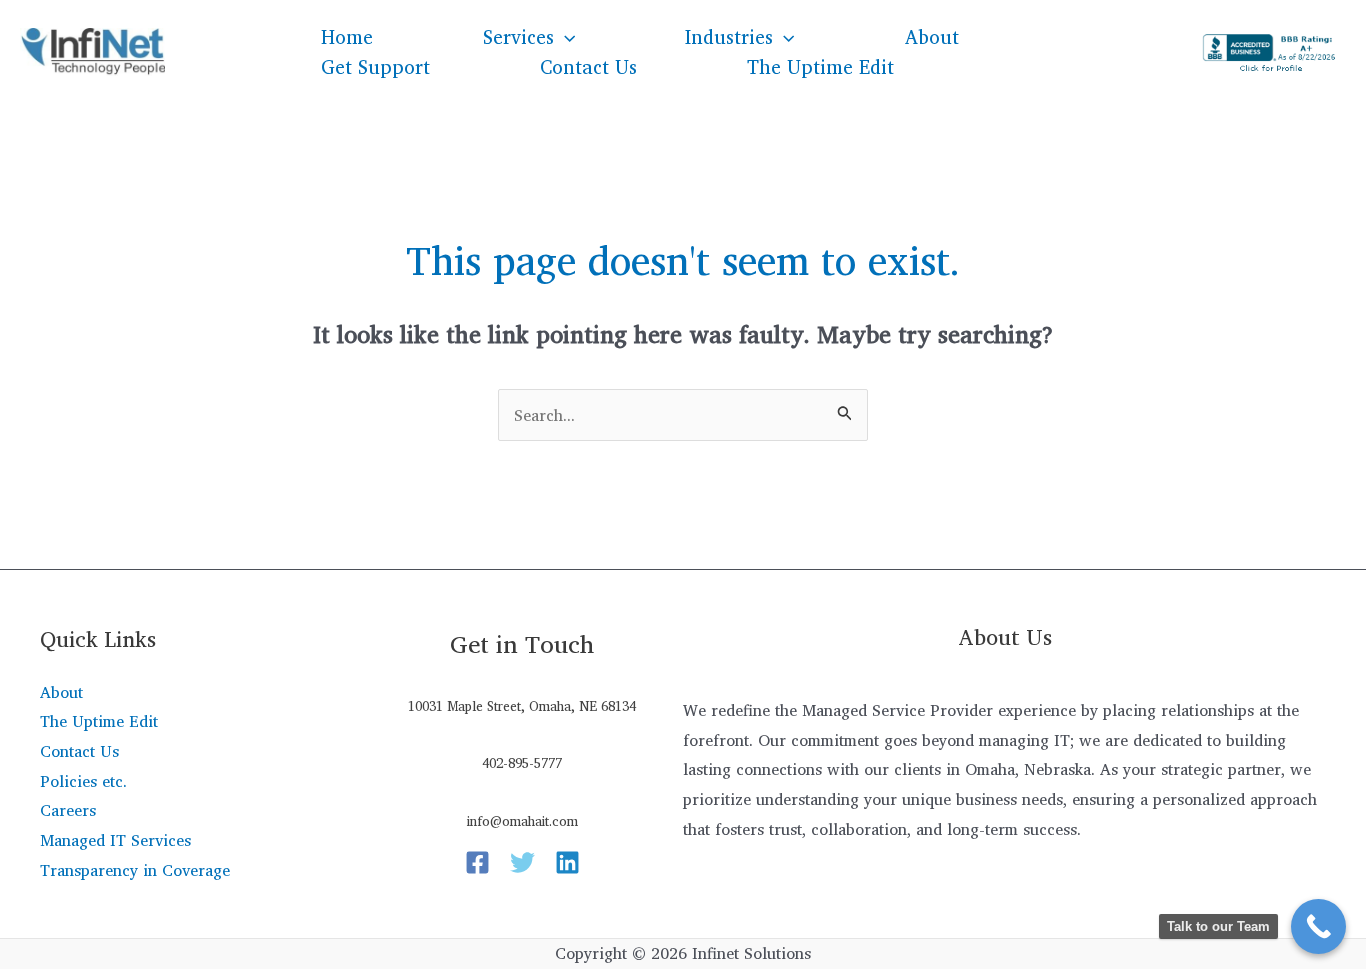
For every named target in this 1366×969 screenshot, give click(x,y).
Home (347, 37)
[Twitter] (522, 862)
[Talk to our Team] (1318, 926)
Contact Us (588, 67)
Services (518, 37)
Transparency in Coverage (135, 870)
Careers (68, 810)
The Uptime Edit (820, 67)
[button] (564, 37)
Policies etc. (83, 781)
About (932, 37)
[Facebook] (477, 862)
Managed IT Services (115, 840)
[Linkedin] (567, 862)
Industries (729, 37)
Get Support (375, 67)
